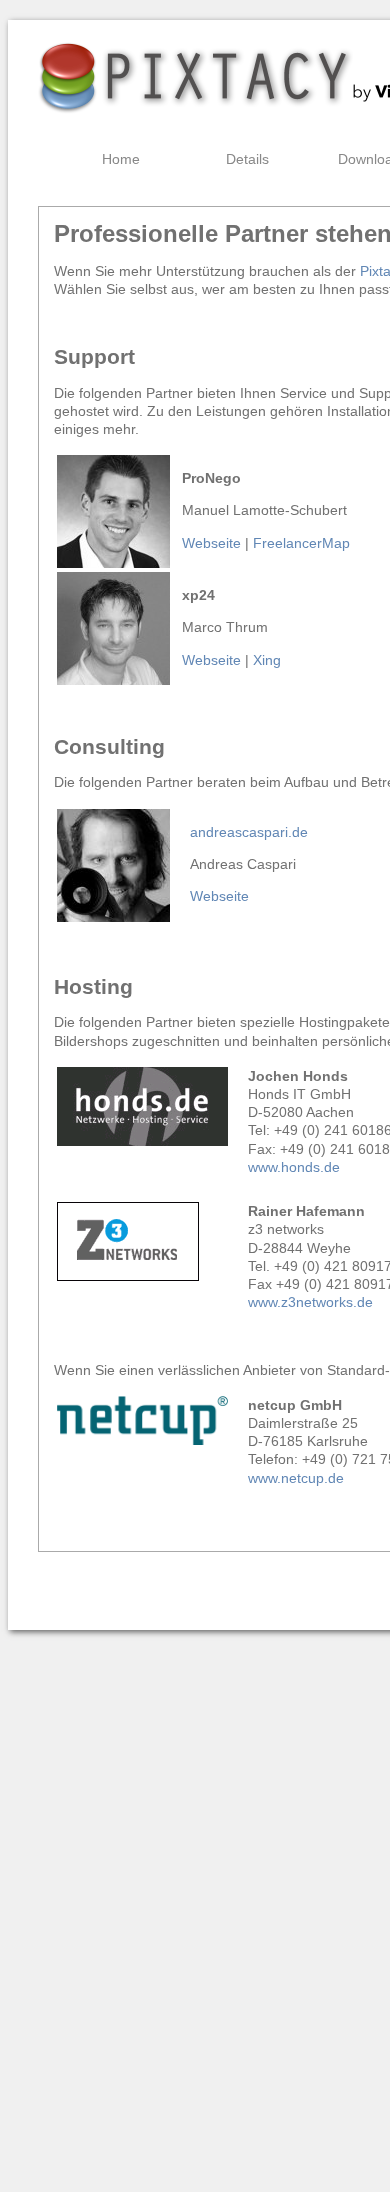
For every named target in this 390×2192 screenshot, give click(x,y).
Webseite (211, 543)
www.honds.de (296, 1167)
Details (247, 159)
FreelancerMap (301, 543)
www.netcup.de (296, 1478)
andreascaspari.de (249, 832)
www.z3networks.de (310, 1302)
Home (121, 159)
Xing (267, 660)
